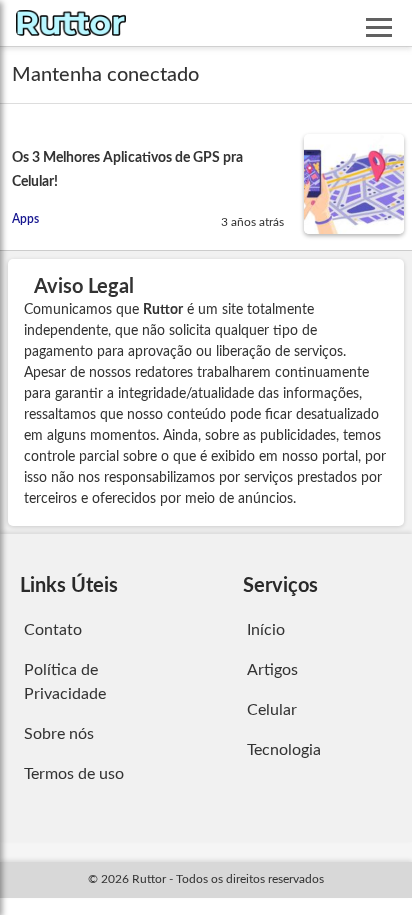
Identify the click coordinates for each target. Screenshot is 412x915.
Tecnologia (284, 750)
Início (266, 630)
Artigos (272, 670)
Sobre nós (59, 734)
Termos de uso (74, 774)
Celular (272, 710)
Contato (53, 630)
